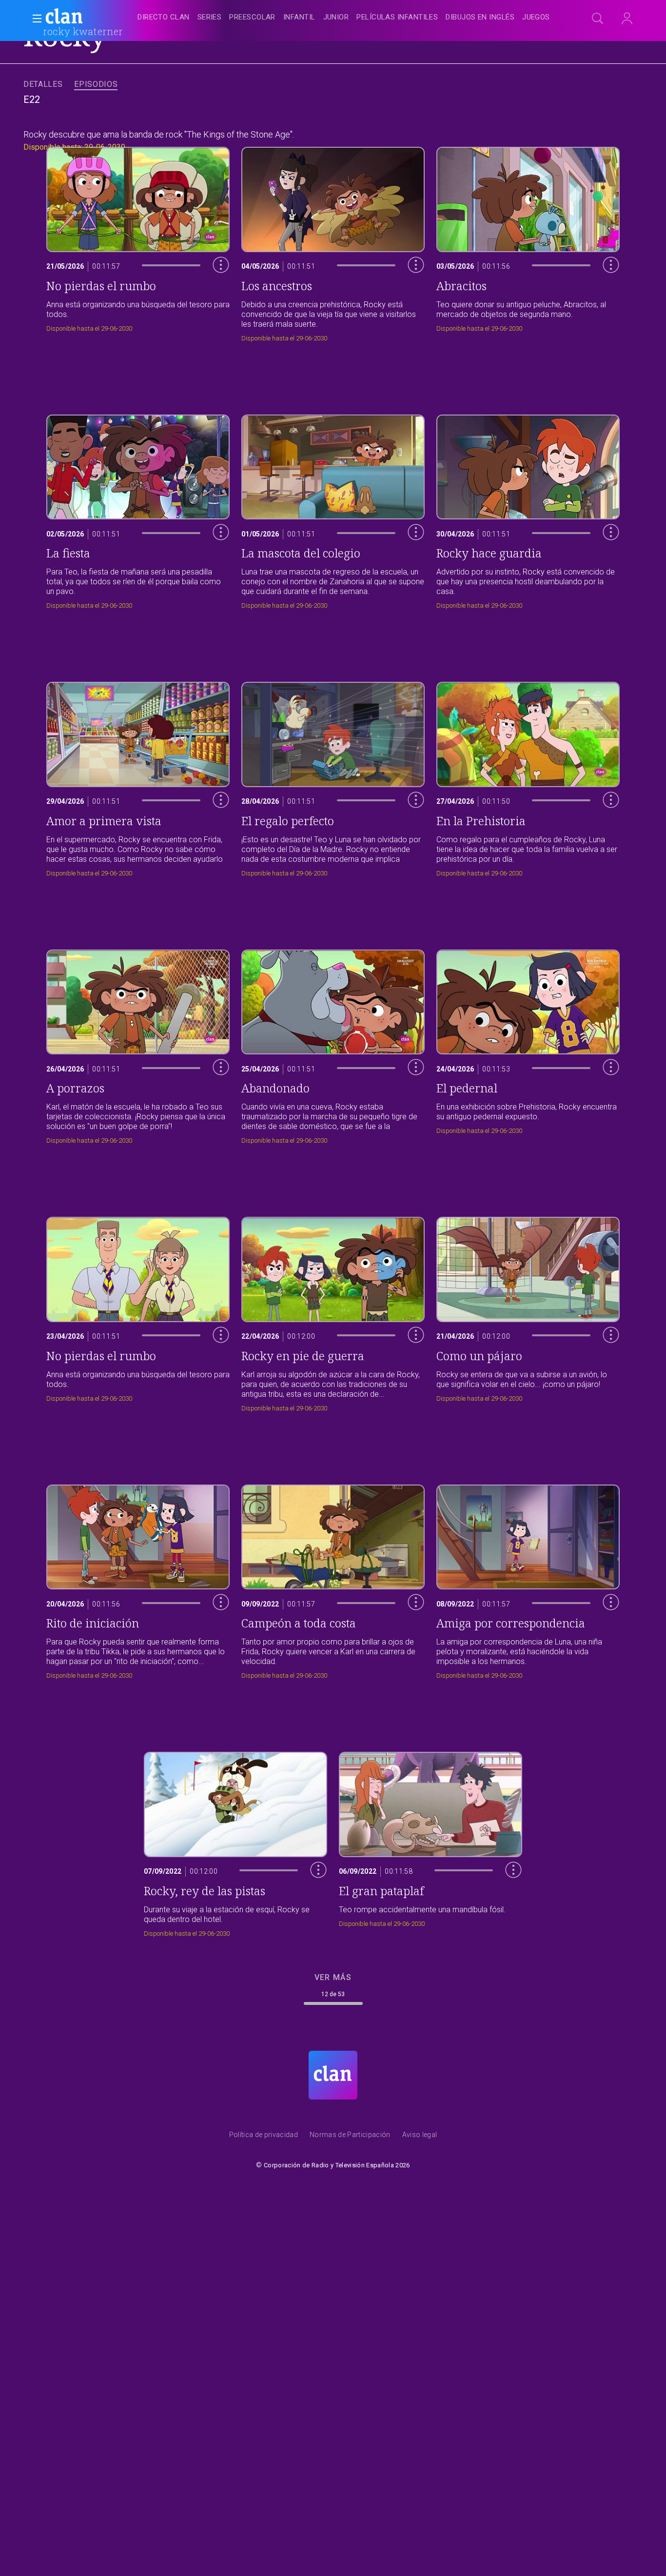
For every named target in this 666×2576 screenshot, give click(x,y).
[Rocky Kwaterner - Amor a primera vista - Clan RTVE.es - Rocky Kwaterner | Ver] (138, 777)
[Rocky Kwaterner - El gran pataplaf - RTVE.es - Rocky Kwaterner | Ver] (431, 1842)
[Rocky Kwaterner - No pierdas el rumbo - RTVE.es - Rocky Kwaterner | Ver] (138, 242)
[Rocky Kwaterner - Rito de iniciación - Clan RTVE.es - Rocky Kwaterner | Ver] (138, 1579)
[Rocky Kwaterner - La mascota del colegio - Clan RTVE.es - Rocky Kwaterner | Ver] (333, 509)
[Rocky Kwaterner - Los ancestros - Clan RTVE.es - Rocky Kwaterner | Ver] (333, 242)
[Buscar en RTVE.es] (598, 19)
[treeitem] (163, 18)
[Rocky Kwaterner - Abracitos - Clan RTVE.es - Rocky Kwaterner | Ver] (528, 242)
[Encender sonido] (214, 284)
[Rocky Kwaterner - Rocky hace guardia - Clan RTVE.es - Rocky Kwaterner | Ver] (528, 509)
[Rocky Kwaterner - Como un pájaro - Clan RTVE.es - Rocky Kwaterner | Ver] (528, 1312)
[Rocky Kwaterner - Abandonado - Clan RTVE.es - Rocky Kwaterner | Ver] (333, 1044)
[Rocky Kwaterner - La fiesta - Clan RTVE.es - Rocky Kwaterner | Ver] (138, 509)
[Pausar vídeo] (214, 305)
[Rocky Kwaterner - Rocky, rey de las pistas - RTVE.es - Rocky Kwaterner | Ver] (235, 1842)
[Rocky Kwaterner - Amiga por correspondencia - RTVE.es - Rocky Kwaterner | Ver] (528, 1579)
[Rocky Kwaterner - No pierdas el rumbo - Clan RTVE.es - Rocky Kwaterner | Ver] (138, 1312)
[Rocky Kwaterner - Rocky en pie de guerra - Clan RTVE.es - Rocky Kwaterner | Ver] (333, 1312)
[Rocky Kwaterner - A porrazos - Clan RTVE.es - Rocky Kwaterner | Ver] (138, 1044)
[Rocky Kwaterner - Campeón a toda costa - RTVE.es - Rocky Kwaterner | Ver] (333, 1579)
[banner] (88, 18)
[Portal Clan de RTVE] (64, 18)
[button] (34, 19)
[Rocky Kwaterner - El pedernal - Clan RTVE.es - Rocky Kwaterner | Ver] (528, 1044)
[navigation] (344, 18)
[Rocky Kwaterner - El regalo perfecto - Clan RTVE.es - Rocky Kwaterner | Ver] (333, 777)
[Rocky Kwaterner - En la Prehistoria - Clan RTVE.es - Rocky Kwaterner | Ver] (528, 777)
